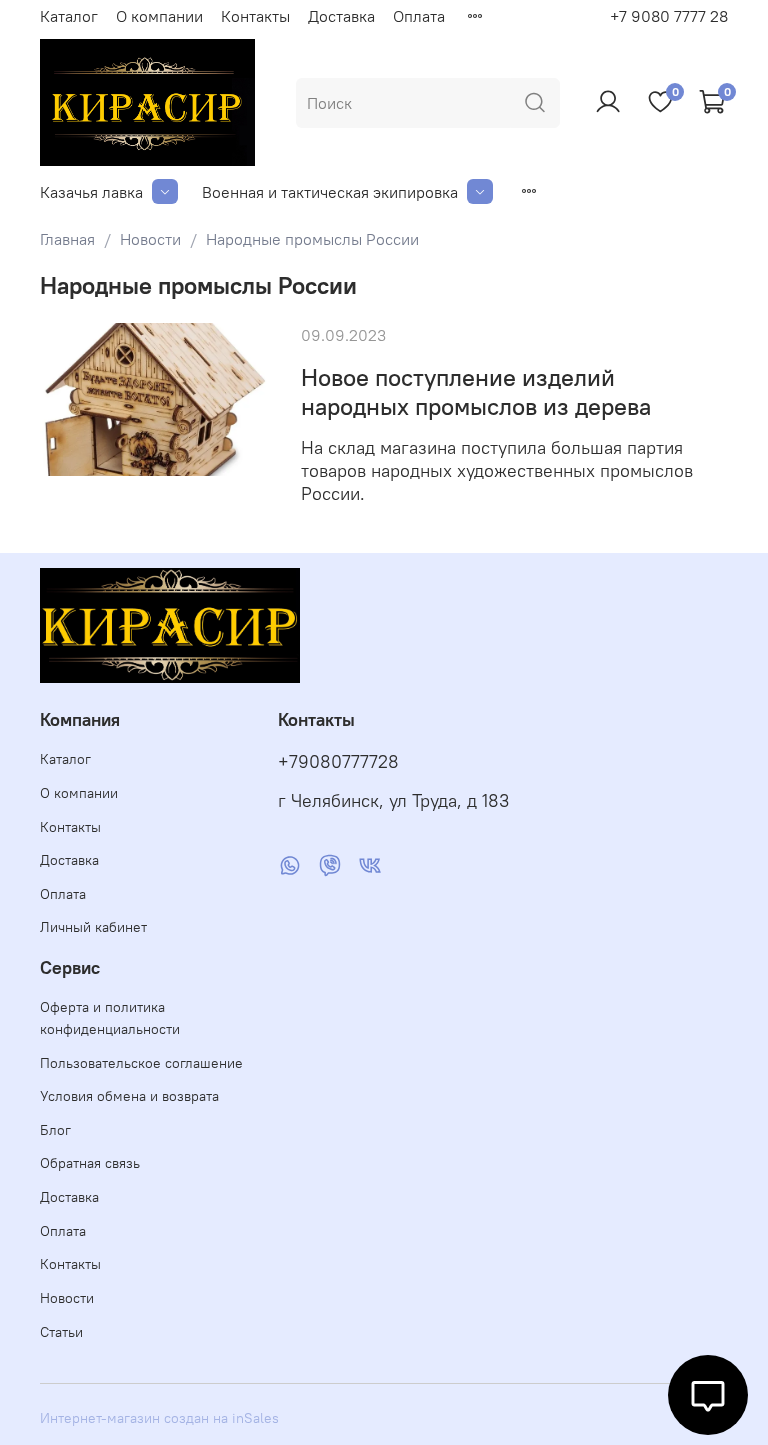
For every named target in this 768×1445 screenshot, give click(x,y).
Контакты (255, 16)
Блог (55, 1130)
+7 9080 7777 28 (669, 16)
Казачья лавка (91, 192)
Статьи (61, 1332)
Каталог (69, 16)
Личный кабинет (93, 927)
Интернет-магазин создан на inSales (159, 1418)
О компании (159, 16)
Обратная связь (90, 1163)
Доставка (341, 16)
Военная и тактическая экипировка (330, 192)
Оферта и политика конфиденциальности (110, 1018)
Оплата (419, 16)
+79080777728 (338, 762)
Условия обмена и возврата (129, 1096)
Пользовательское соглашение (141, 1063)
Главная (67, 239)
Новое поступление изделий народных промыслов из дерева (476, 391)
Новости (150, 239)
